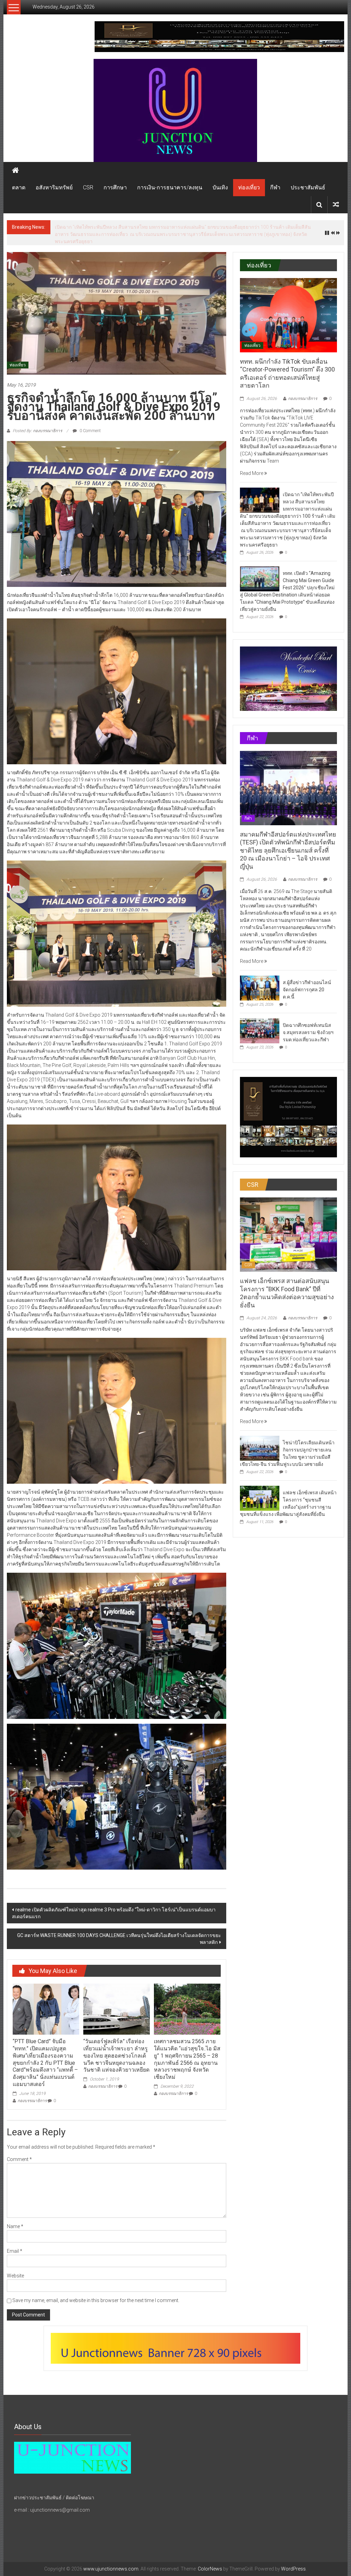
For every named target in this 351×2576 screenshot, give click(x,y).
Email (15, 2240)
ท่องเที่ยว (249, 187)
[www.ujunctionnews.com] (175, 110)
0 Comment (90, 420)
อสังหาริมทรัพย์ (54, 187)
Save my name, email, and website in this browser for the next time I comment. (96, 2289)
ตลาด (19, 187)
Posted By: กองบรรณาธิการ (37, 420)
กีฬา (275, 187)
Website (15, 2265)
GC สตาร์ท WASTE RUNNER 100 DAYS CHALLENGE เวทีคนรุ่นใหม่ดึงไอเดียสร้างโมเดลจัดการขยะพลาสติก (119, 1928)
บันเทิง (220, 187)
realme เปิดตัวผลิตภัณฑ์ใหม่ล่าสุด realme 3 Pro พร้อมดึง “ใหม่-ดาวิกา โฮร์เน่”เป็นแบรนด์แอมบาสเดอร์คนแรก (114, 1902)
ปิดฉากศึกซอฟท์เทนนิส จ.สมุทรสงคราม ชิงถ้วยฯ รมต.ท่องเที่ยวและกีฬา (308, 1021)
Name (15, 2215)
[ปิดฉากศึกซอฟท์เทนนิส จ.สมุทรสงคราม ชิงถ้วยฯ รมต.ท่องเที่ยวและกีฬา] (260, 1019)
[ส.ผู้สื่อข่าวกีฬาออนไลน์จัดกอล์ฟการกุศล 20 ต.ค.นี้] (260, 977)
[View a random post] (336, 205)
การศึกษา (115, 187)
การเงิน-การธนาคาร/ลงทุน (170, 187)
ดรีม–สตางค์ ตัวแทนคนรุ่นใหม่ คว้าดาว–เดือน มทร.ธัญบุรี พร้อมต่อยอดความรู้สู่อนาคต (145, 227)
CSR (88, 187)
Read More (252, 462)
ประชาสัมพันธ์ (308, 187)
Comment (19, 2148)
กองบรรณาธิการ (32, 2090)
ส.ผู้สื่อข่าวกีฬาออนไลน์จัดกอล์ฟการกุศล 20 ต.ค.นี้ (307, 979)
